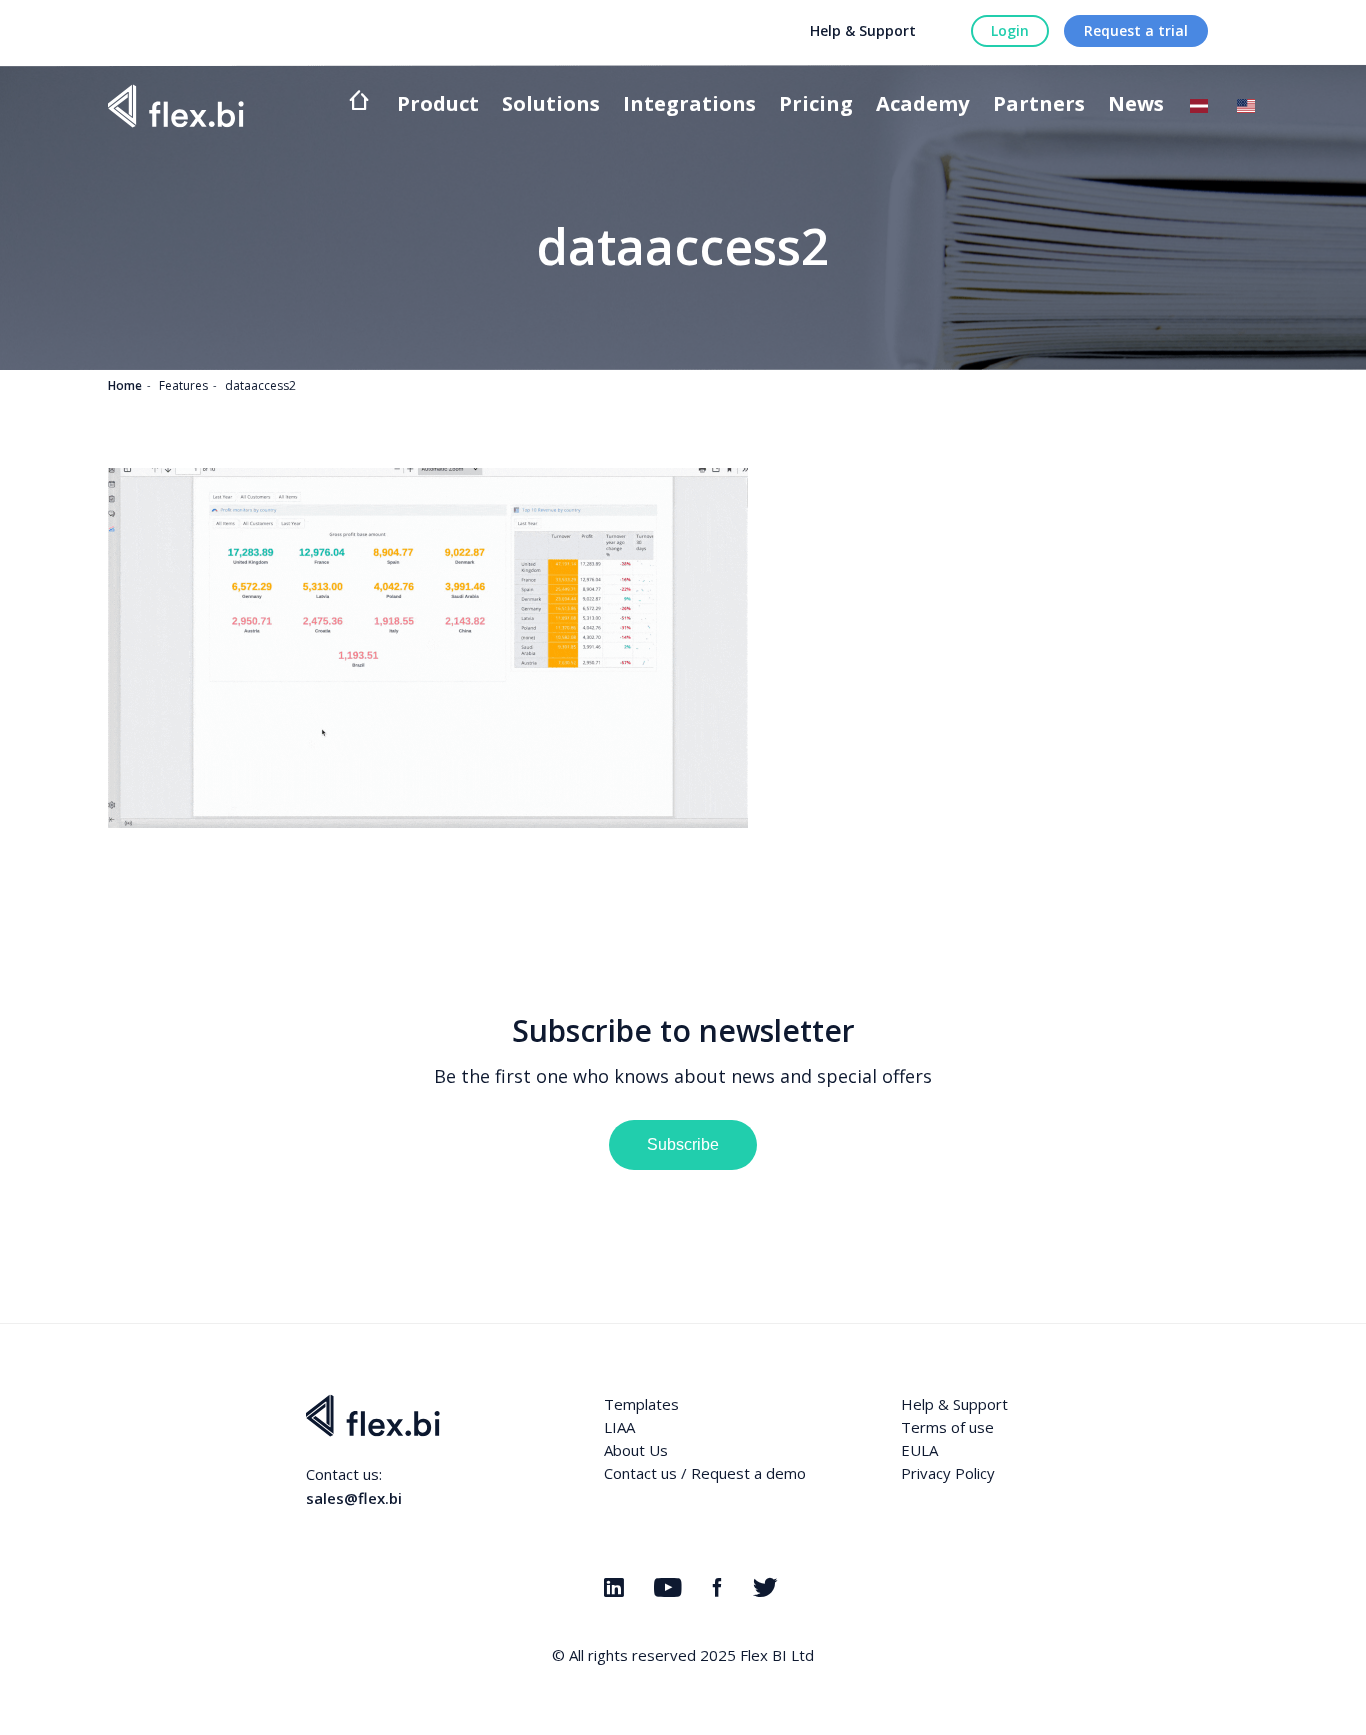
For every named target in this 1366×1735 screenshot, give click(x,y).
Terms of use (947, 1427)
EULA (919, 1450)
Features (183, 385)
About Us (636, 1450)
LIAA (619, 1427)
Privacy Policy (948, 1473)
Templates (641, 1404)
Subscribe (683, 1144)
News (1136, 105)
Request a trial (1136, 30)
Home (125, 385)
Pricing (816, 105)
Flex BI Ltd (777, 1655)
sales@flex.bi (354, 1498)
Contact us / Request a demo (705, 1473)
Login (1010, 30)
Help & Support (863, 30)
